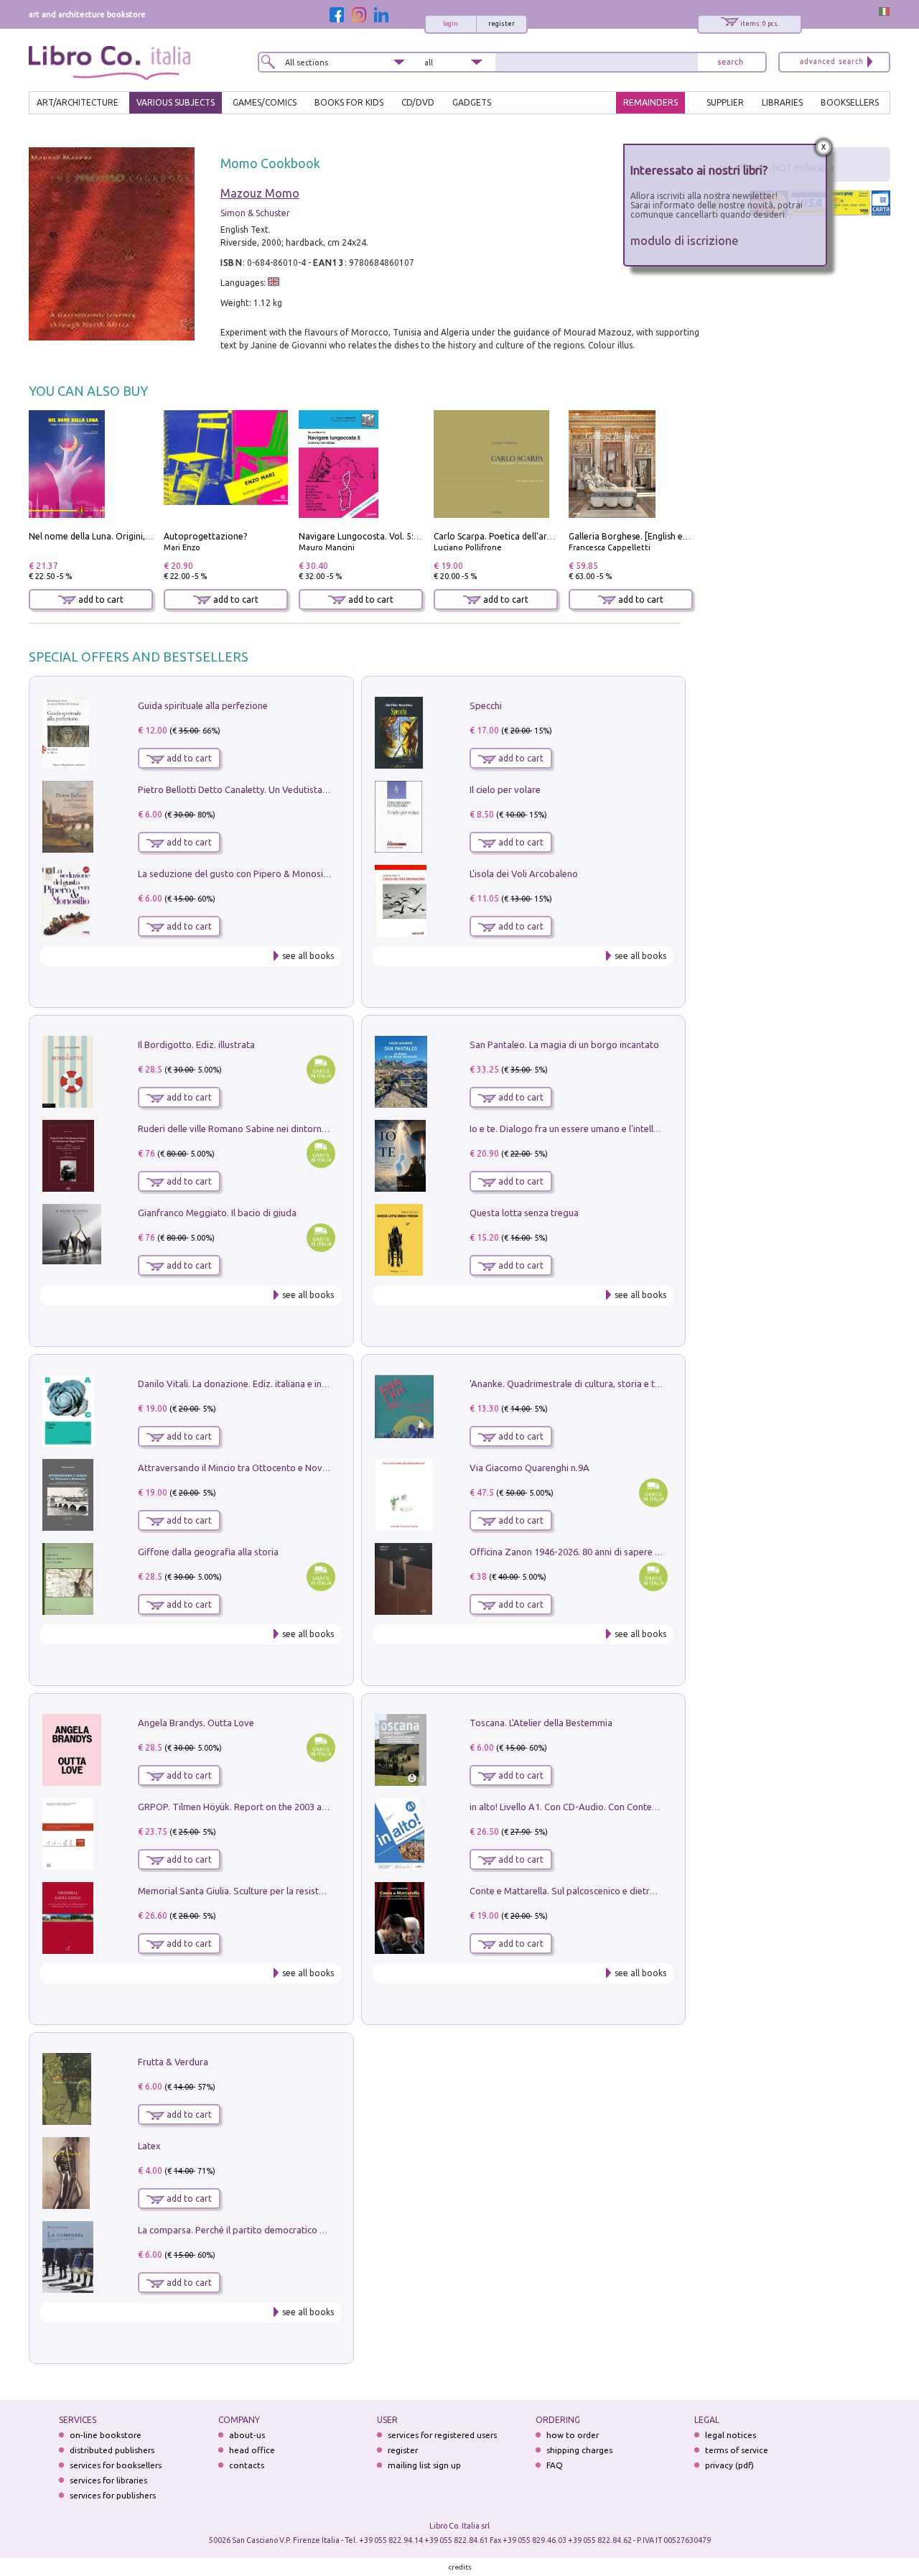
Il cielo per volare (505, 789)
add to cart (100, 599)
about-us (247, 2435)
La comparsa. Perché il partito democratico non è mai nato (260, 2230)
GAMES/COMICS (265, 102)
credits (460, 2567)
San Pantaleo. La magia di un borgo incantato (564, 1044)
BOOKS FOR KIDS (349, 102)
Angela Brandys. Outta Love (196, 1723)
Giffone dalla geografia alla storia (208, 1552)
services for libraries (108, 2480)
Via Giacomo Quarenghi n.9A (530, 1468)
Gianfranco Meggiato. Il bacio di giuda (217, 1213)
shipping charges (579, 2450)
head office (252, 2450)
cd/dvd (418, 102)
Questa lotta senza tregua (524, 1213)
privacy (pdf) (729, 2465)
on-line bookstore (106, 2435)
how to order (573, 2435)
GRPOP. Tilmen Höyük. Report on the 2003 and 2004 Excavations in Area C (292, 1807)
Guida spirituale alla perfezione (203, 705)
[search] (730, 62)
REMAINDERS (650, 102)
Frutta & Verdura (173, 2062)
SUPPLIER (725, 102)
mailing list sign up (424, 2465)
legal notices (731, 2435)
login (451, 24)
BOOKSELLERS (850, 102)
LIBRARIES (782, 102)
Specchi (486, 705)
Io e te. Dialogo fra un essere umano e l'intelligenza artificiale (596, 1129)
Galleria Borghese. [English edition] (639, 536)
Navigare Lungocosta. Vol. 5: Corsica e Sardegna (396, 536)
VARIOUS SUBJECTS (176, 102)
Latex (149, 2146)
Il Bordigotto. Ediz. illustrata (196, 1044)
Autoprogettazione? (205, 536)
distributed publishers (112, 2450)
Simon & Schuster (255, 213)
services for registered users (442, 2435)
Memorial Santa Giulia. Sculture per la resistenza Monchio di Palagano (283, 1891)
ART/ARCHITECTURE (78, 102)
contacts (247, 2465)
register (502, 24)
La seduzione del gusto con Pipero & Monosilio (235, 874)
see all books (308, 956)
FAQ (555, 2465)
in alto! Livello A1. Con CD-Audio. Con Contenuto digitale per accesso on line (628, 1807)
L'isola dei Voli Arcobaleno (524, 874)
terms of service (737, 2450)
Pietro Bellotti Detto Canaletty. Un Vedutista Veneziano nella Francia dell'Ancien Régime (320, 789)
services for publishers (113, 2495)
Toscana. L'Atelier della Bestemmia (541, 1723)
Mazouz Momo (260, 193)
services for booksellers (116, 2465)
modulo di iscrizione (685, 240)
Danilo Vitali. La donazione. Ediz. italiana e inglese (241, 1384)
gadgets (472, 102)
